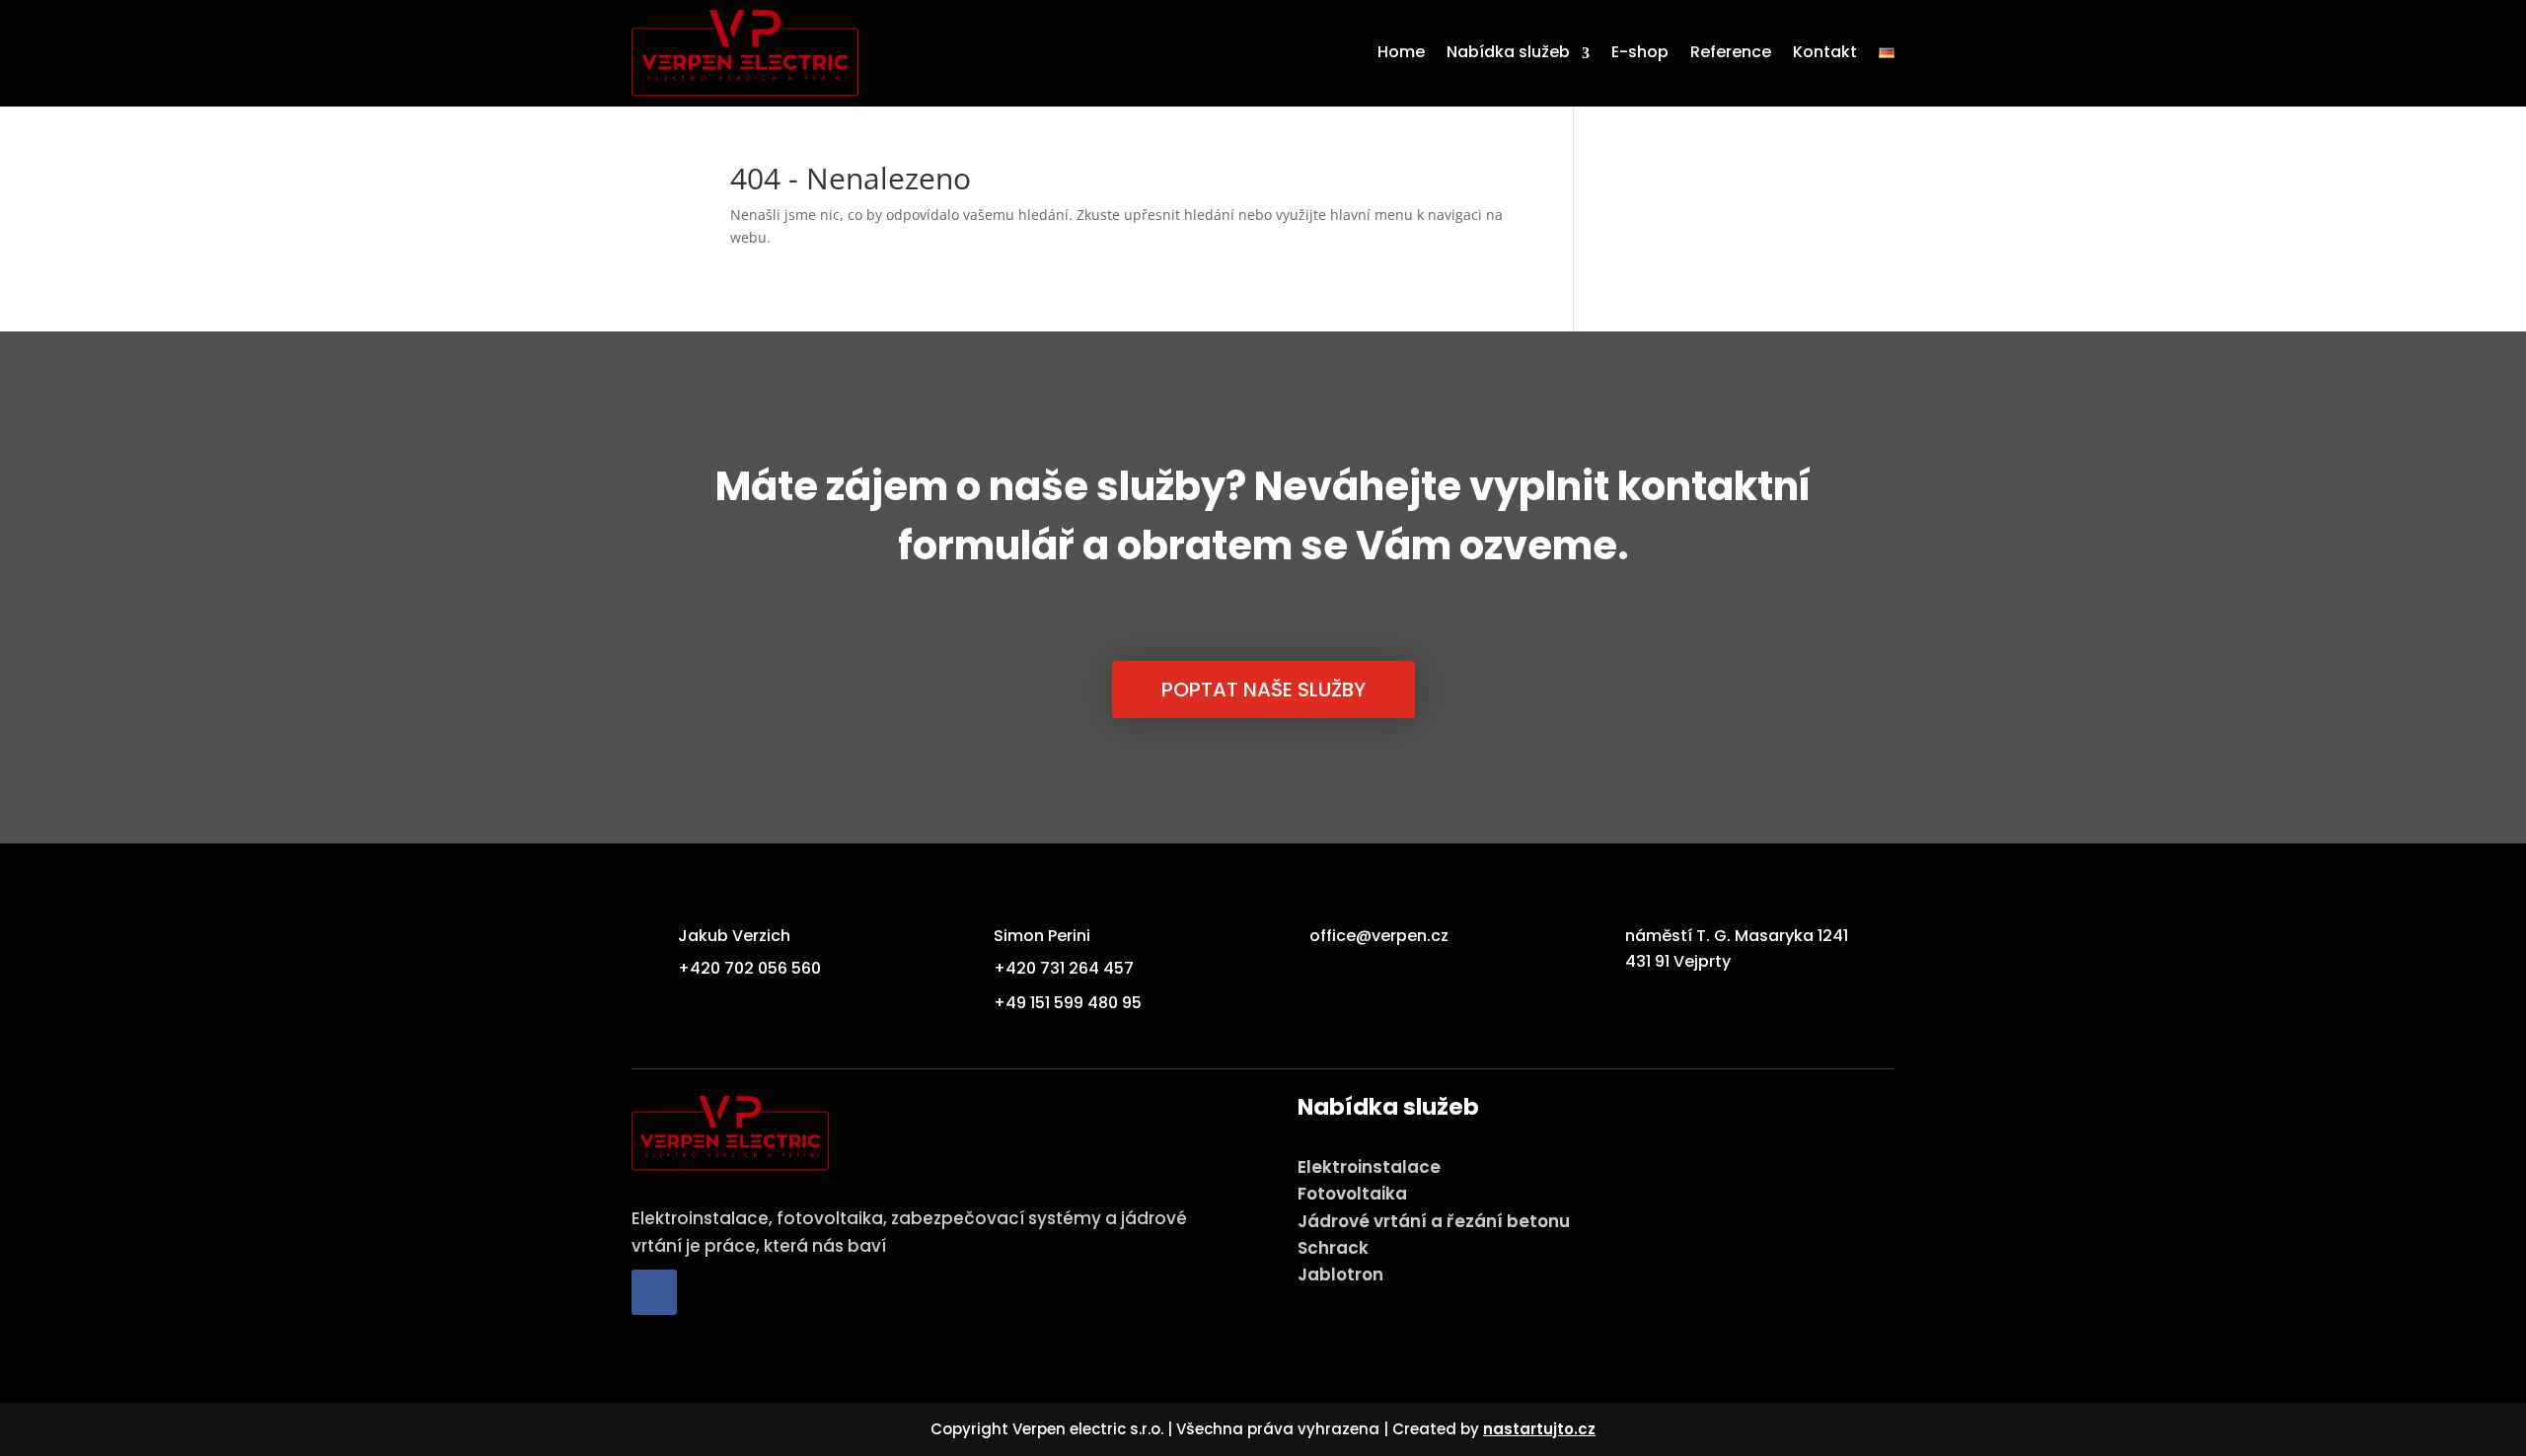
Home (1401, 52)
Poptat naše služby (1263, 690)
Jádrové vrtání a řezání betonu (1434, 1221)
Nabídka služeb (1508, 52)
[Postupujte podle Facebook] (654, 1292)
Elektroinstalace (1369, 1167)
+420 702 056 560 (749, 968)
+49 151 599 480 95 (1068, 1003)
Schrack (1333, 1248)
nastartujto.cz (1539, 1429)
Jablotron (1340, 1274)
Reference (1731, 52)
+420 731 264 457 (1064, 968)
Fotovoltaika (1352, 1194)
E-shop (1640, 52)
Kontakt (1825, 52)
